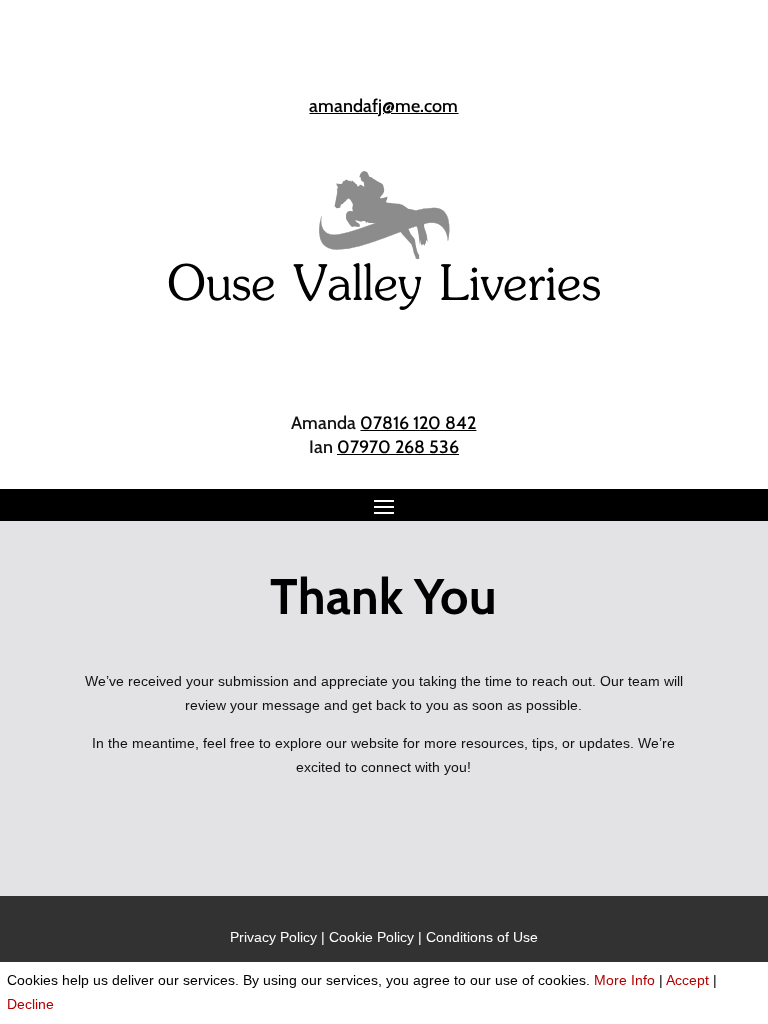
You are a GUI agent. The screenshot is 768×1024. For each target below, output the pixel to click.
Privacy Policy (273, 937)
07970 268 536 (398, 447)
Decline (30, 1004)
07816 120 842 (418, 423)
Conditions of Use (482, 937)
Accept (687, 980)
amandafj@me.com (383, 106)
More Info (624, 980)
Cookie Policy (371, 937)
